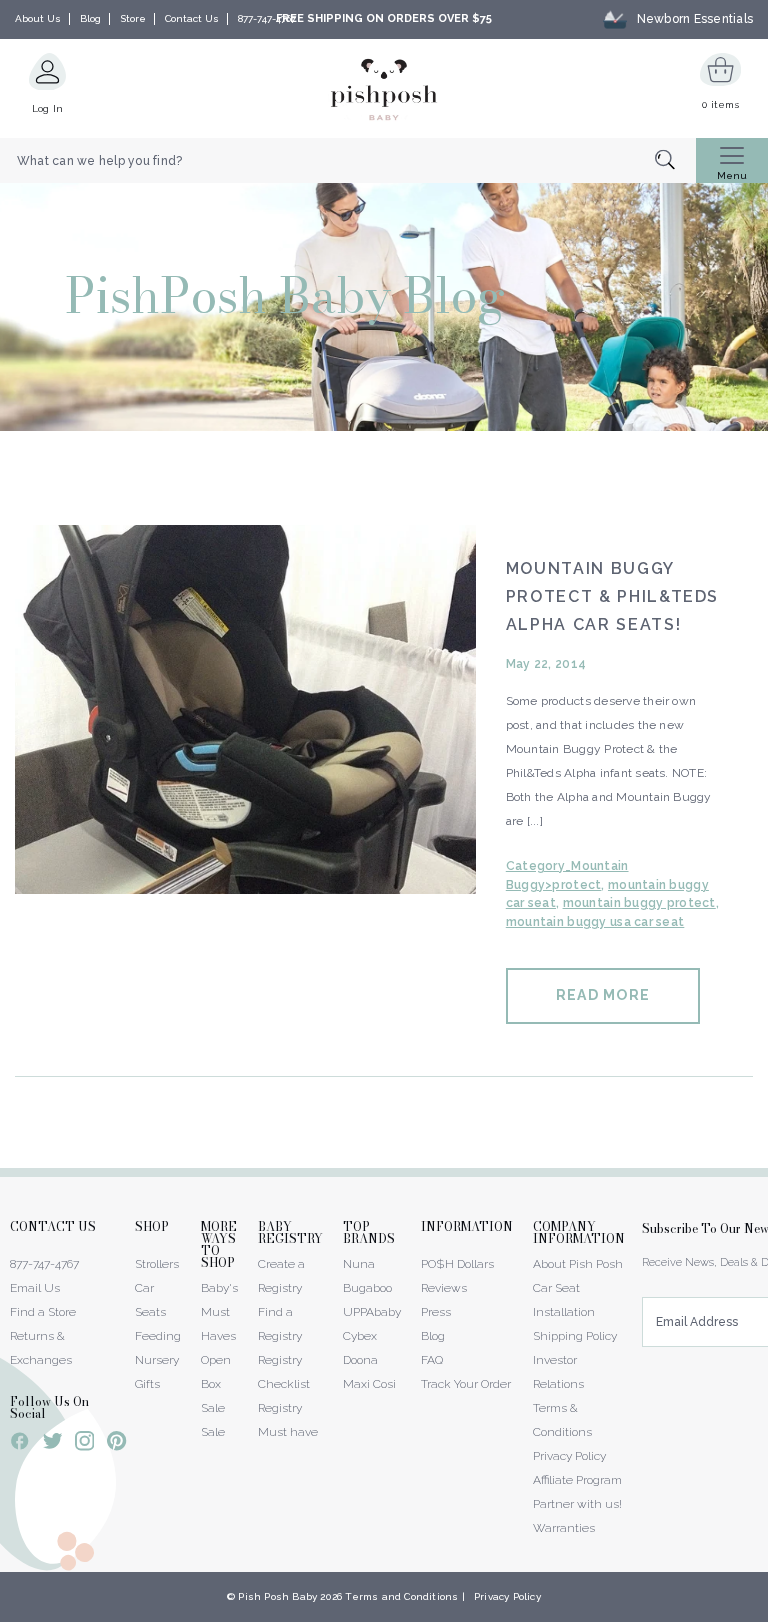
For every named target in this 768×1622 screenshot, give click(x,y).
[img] (245, 709)
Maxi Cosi (369, 1384)
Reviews (444, 1288)
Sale (213, 1432)
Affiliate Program (577, 1480)
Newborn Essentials (695, 19)
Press (436, 1312)
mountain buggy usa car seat (595, 922)
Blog (90, 18)
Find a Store (43, 1312)
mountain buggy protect (639, 903)
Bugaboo (367, 1288)
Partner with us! (577, 1504)
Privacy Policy (569, 1456)
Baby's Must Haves (219, 1312)
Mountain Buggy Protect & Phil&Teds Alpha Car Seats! (612, 596)
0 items (720, 104)
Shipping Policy (575, 1336)
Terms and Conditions (401, 1596)
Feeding (158, 1336)
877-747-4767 (267, 18)
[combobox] (348, 161)
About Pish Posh (578, 1264)
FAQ (432, 1360)
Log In (48, 108)
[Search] (675, 161)
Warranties (564, 1528)
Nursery (157, 1360)
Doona (360, 1360)
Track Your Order (466, 1384)
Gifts (147, 1384)
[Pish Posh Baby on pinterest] (116, 1444)
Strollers (157, 1264)
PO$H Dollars (457, 1264)
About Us (38, 18)
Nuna (359, 1264)
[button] (767, 1611)
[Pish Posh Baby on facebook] (20, 1444)
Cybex (360, 1336)
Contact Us (192, 18)
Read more (603, 995)
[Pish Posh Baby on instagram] (84, 1444)
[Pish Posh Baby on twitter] (52, 1444)
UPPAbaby (372, 1312)
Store (133, 18)
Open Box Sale (216, 1384)
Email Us (35, 1288)
